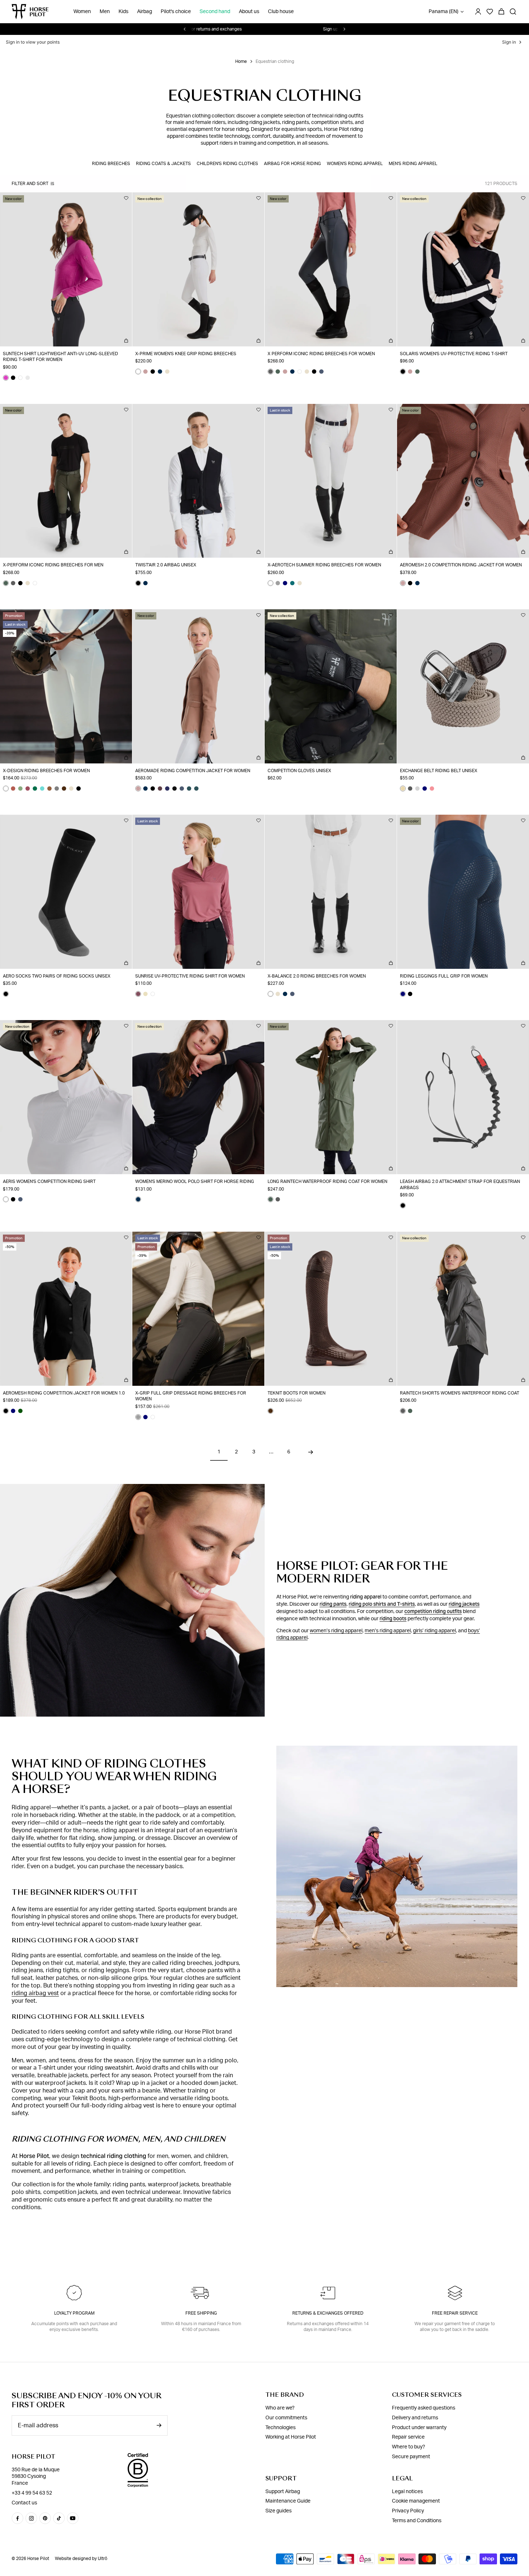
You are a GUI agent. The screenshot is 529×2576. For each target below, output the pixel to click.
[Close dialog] (339, 1158)
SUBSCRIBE (265, 1406)
